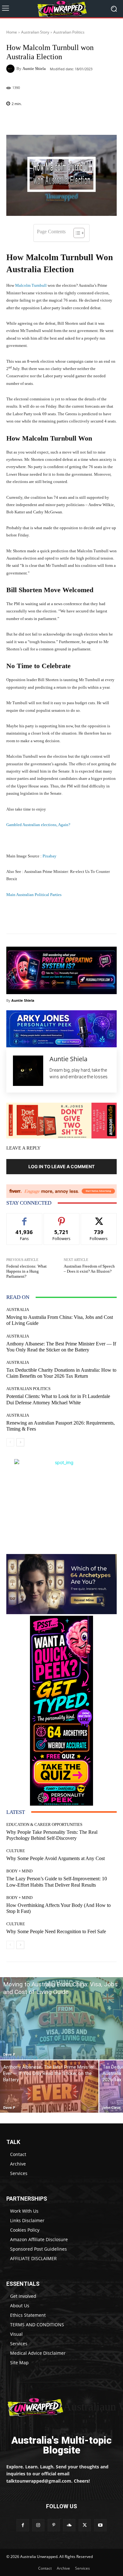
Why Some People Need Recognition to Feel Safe (56, 1931)
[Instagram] (38, 2525)
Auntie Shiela (34, 69)
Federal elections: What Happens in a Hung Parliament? (26, 1271)
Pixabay (49, 856)
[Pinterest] (54, 2525)
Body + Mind (19, 1871)
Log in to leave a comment (61, 1166)
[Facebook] (23, 2525)
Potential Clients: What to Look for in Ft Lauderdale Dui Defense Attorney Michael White (58, 1399)
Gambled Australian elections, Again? (38, 825)
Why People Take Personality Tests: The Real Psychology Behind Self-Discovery (52, 1835)
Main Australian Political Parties (34, 895)
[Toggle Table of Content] (76, 233)
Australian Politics (69, 32)
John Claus (111, 2107)
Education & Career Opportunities (44, 1824)
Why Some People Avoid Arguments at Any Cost (56, 1858)
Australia (18, 1310)
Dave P (9, 2054)
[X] (85, 2525)
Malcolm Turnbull (31, 285)
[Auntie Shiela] (11, 69)
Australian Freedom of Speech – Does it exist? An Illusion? (89, 1269)
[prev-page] (10, 1442)
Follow (62, 1218)
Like (24, 1218)
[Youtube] (100, 2525)
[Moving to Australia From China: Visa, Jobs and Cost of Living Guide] (61, 2018)
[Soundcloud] (69, 2525)
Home (12, 32)
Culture (16, 1851)
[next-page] (20, 1442)
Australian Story (35, 32)
